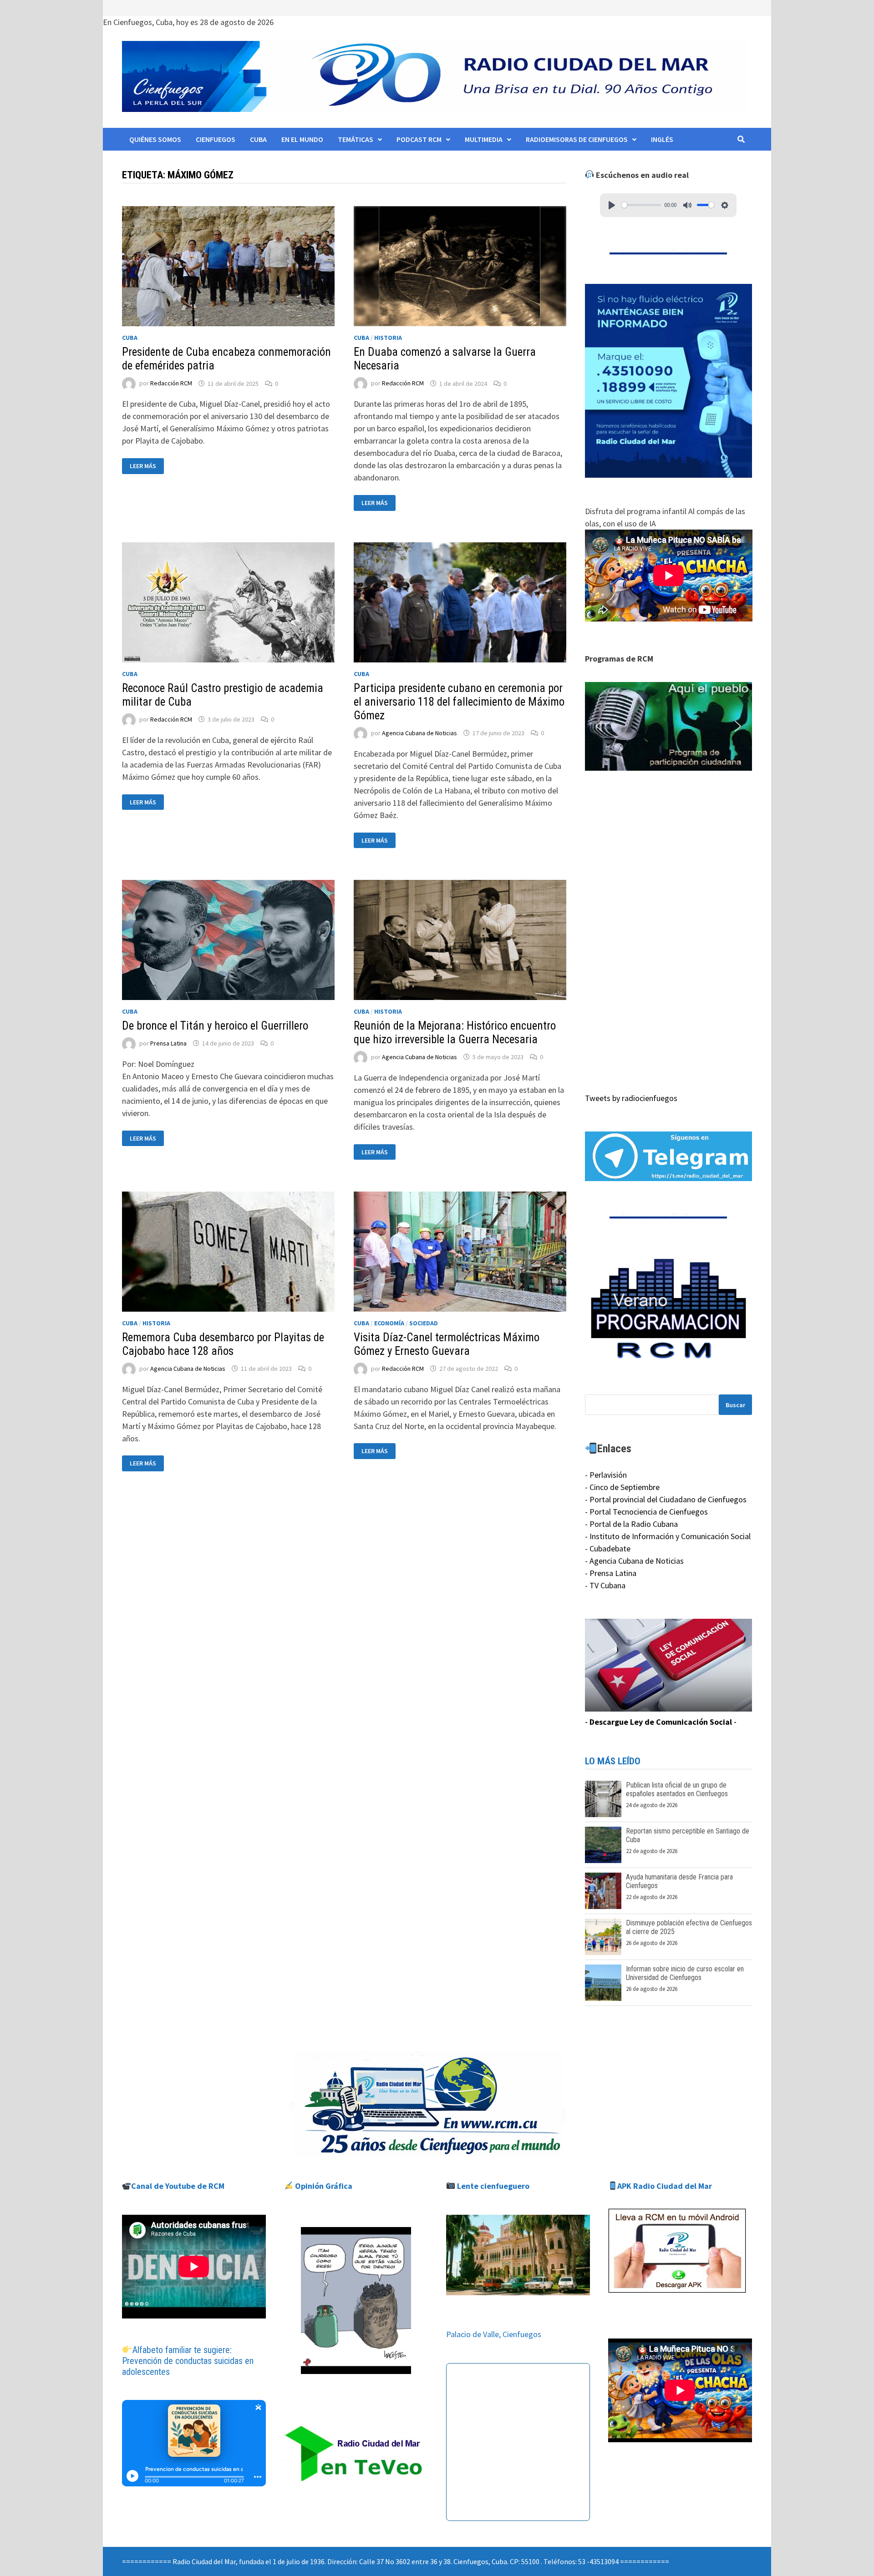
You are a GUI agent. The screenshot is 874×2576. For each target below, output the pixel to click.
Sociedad (424, 1323)
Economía (389, 1323)
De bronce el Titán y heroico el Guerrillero (215, 1026)
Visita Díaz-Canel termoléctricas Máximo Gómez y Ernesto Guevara (447, 1344)
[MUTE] (687, 205)
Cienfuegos (216, 139)
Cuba (258, 139)
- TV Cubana (605, 1585)
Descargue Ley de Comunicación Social (661, 1722)
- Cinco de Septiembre (622, 1487)
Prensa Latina (168, 1043)
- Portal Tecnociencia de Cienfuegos (646, 1512)
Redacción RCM (171, 384)
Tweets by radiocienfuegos (631, 1098)
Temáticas (356, 139)
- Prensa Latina (611, 1573)
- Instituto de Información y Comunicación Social (668, 1536)
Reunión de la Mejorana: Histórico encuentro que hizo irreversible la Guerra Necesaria (455, 1033)
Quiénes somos (155, 139)
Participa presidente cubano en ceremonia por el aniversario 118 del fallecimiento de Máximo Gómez (459, 702)
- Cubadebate (608, 1548)
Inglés (662, 139)
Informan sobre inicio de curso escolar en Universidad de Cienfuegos (685, 1973)
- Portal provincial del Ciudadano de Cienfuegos (666, 1499)
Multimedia (484, 139)
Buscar (735, 1405)
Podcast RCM (419, 139)
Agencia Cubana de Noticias (419, 733)
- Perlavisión (606, 1475)
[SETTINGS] (725, 205)
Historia (388, 338)
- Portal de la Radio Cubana (631, 1524)
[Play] (612, 205)
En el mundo (302, 139)
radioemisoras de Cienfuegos (577, 139)
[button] (669, 727)
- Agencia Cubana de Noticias (634, 1561)
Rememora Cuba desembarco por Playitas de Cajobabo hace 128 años (223, 1344)
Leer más (147, 466)
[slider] (641, 205)
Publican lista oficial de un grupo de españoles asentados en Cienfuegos (677, 1789)
